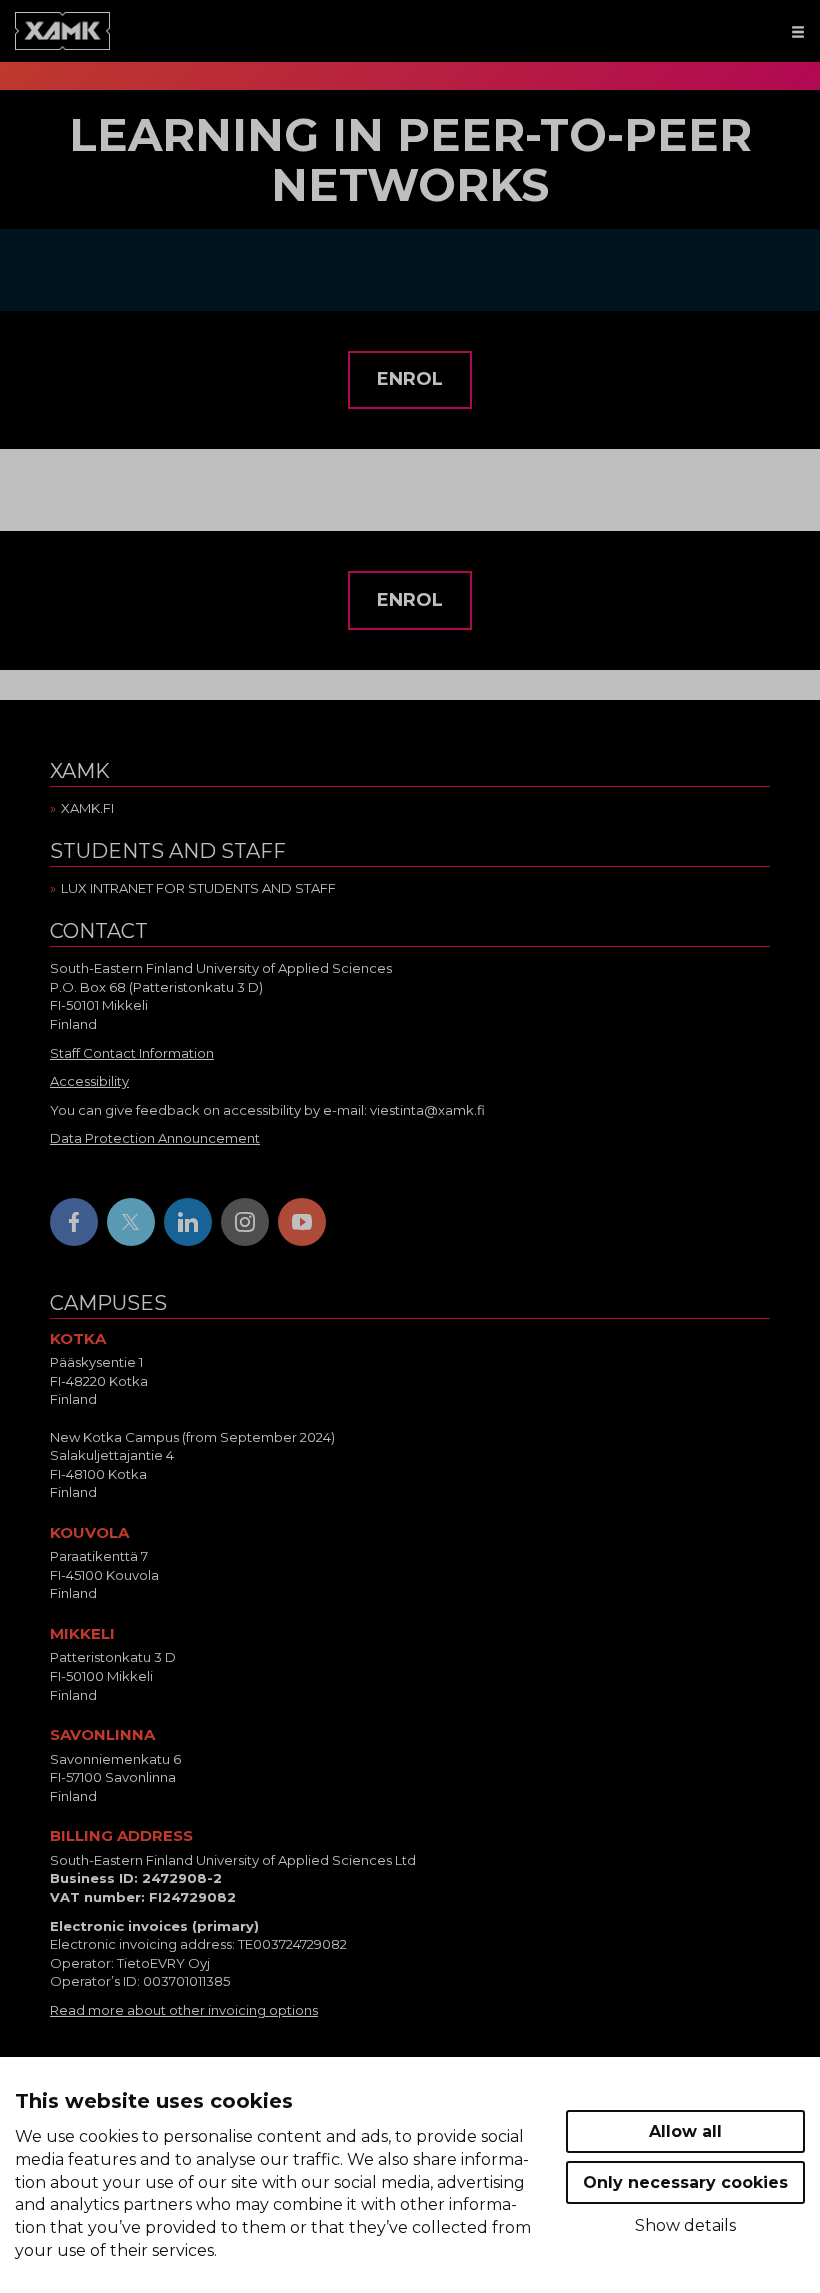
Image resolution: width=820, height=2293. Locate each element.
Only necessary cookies (685, 2182)
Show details (685, 2225)
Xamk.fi (87, 808)
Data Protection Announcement (155, 1138)
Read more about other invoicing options (184, 2010)
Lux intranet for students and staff (198, 888)
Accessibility (89, 1081)
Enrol (410, 379)
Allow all (685, 2131)
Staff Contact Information (132, 1053)
